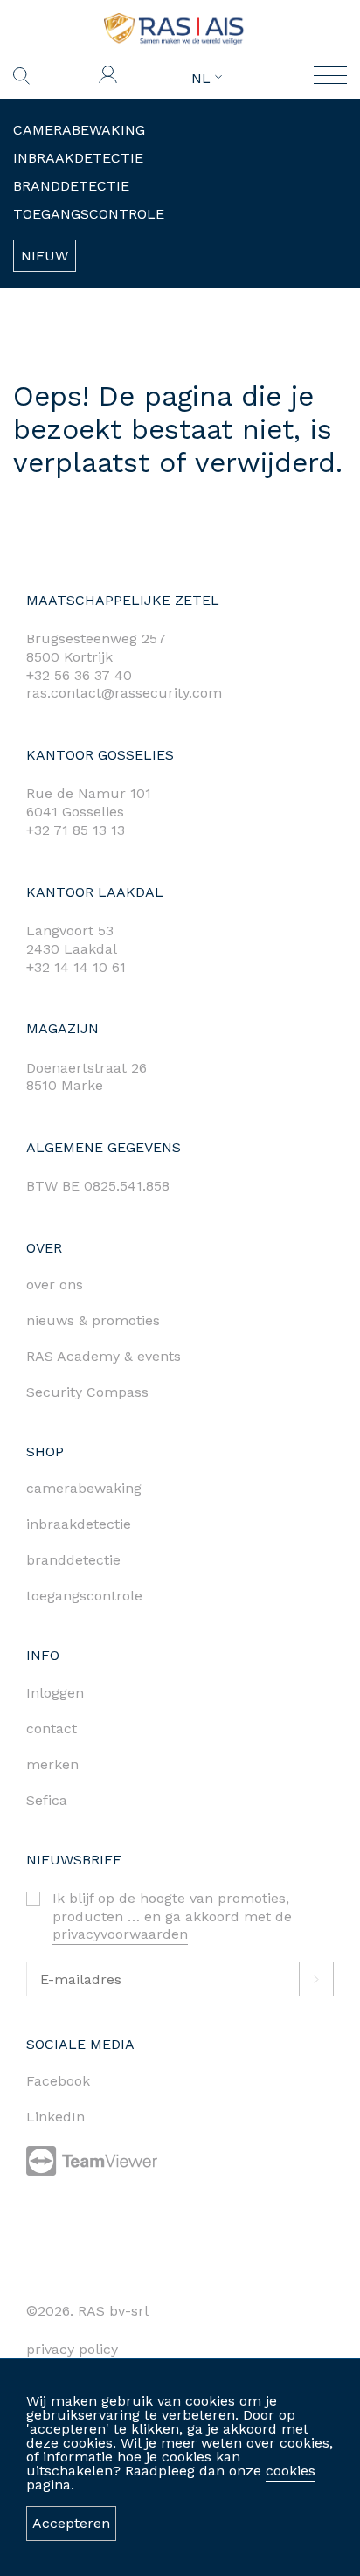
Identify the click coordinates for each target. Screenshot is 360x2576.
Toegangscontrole (89, 214)
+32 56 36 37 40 (79, 675)
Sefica (47, 1800)
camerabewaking (84, 1488)
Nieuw (45, 256)
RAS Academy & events (104, 1356)
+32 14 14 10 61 (76, 967)
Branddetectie (71, 186)
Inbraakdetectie (78, 158)
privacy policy (72, 2349)
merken (52, 1764)
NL (203, 79)
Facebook (58, 2081)
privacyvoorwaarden (120, 1934)
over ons (55, 1285)
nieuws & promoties (93, 1320)
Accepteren (71, 2523)
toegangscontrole (84, 1596)
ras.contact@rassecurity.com (124, 693)
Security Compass (87, 1392)
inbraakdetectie (79, 1524)
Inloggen (55, 1693)
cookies (291, 2471)
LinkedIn (55, 2117)
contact (52, 1729)
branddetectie (73, 1560)
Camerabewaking (79, 130)
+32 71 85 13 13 (76, 830)
